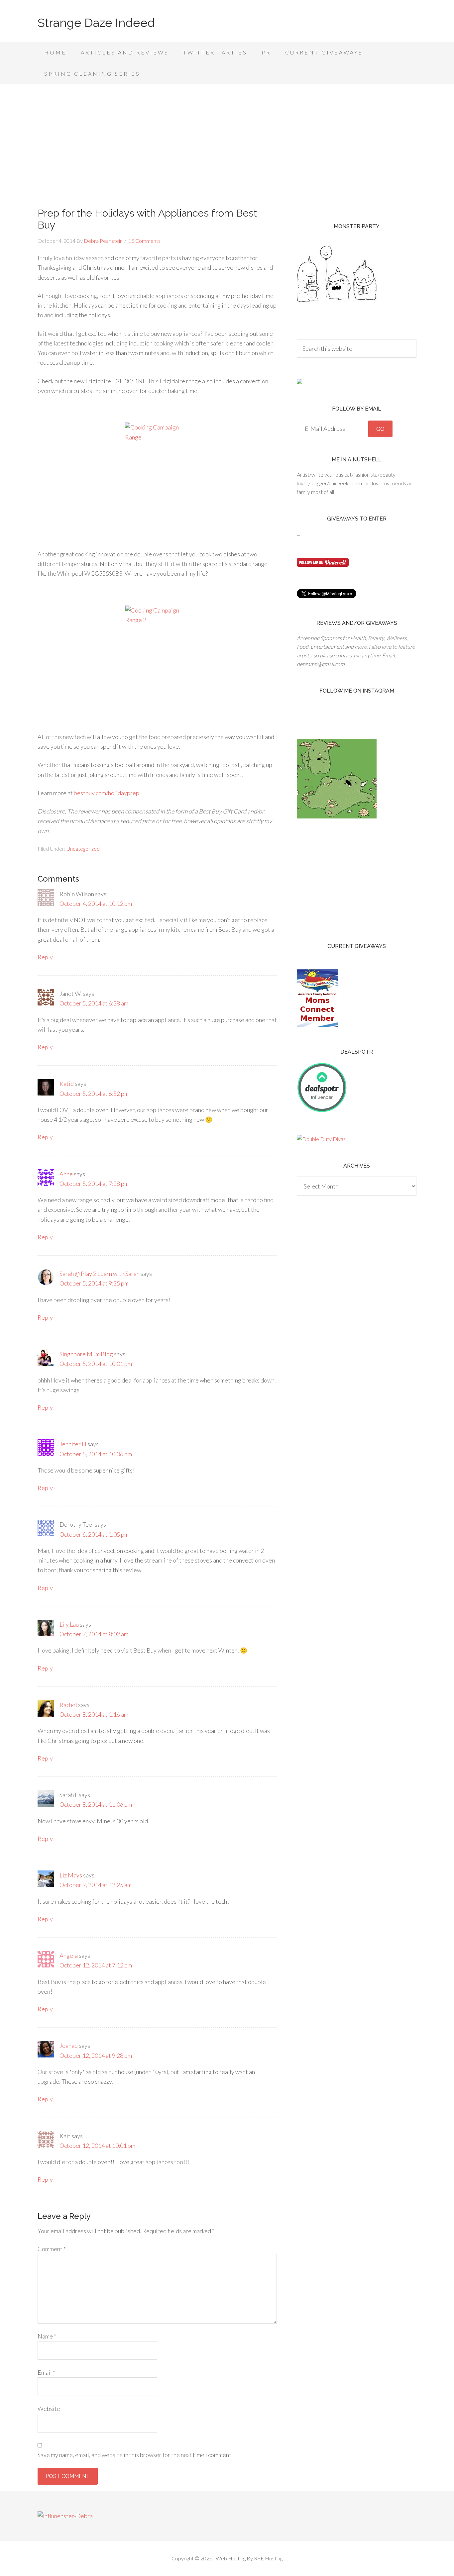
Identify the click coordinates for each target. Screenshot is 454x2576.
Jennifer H (73, 1444)
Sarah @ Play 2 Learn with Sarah (100, 1274)
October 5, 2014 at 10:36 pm (96, 1454)
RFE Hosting (268, 2558)
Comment (52, 2249)
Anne (66, 1174)
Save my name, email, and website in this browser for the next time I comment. (135, 2455)
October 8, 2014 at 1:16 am (94, 1714)
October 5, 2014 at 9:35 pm (94, 1283)
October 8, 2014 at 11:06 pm (96, 1804)
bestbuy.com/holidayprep (107, 793)
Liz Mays (71, 1875)
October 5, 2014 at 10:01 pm (96, 1364)
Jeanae (69, 2046)
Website (49, 2409)
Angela (69, 1956)
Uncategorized (83, 849)
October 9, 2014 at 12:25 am (96, 1885)
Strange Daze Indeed (96, 23)
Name (47, 2336)
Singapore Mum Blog (86, 1354)
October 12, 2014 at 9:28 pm (96, 2055)
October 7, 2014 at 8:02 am (94, 1634)
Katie (67, 1084)
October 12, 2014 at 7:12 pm (96, 1965)
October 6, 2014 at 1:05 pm (94, 1534)
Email (46, 2372)
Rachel (68, 1705)
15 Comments (144, 241)
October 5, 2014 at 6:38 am (94, 1003)
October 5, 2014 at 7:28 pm (94, 1184)
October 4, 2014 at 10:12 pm (96, 904)
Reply (45, 957)
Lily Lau (69, 1624)
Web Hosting (231, 2558)
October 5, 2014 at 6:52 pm (94, 1094)
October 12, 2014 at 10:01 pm (97, 2146)
